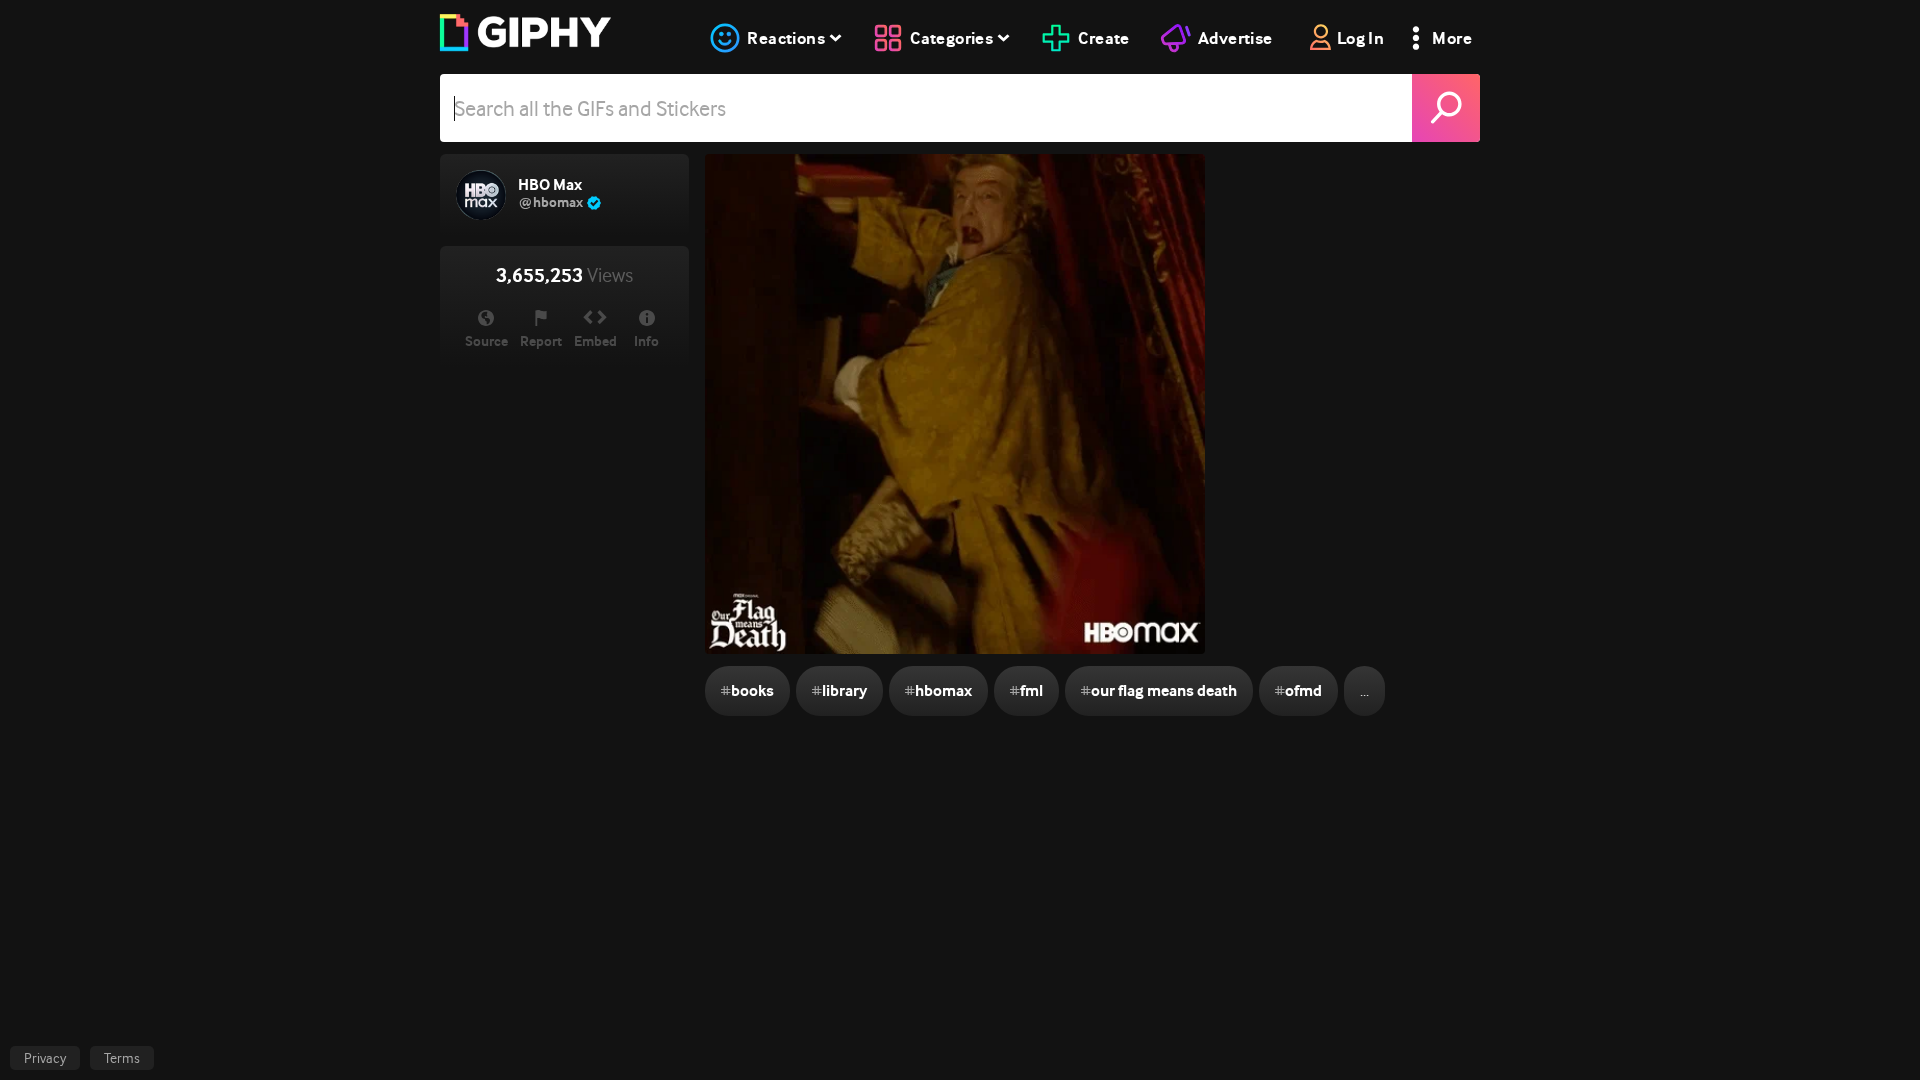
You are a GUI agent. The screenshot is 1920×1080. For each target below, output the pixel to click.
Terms (122, 1058)
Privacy (45, 1058)
